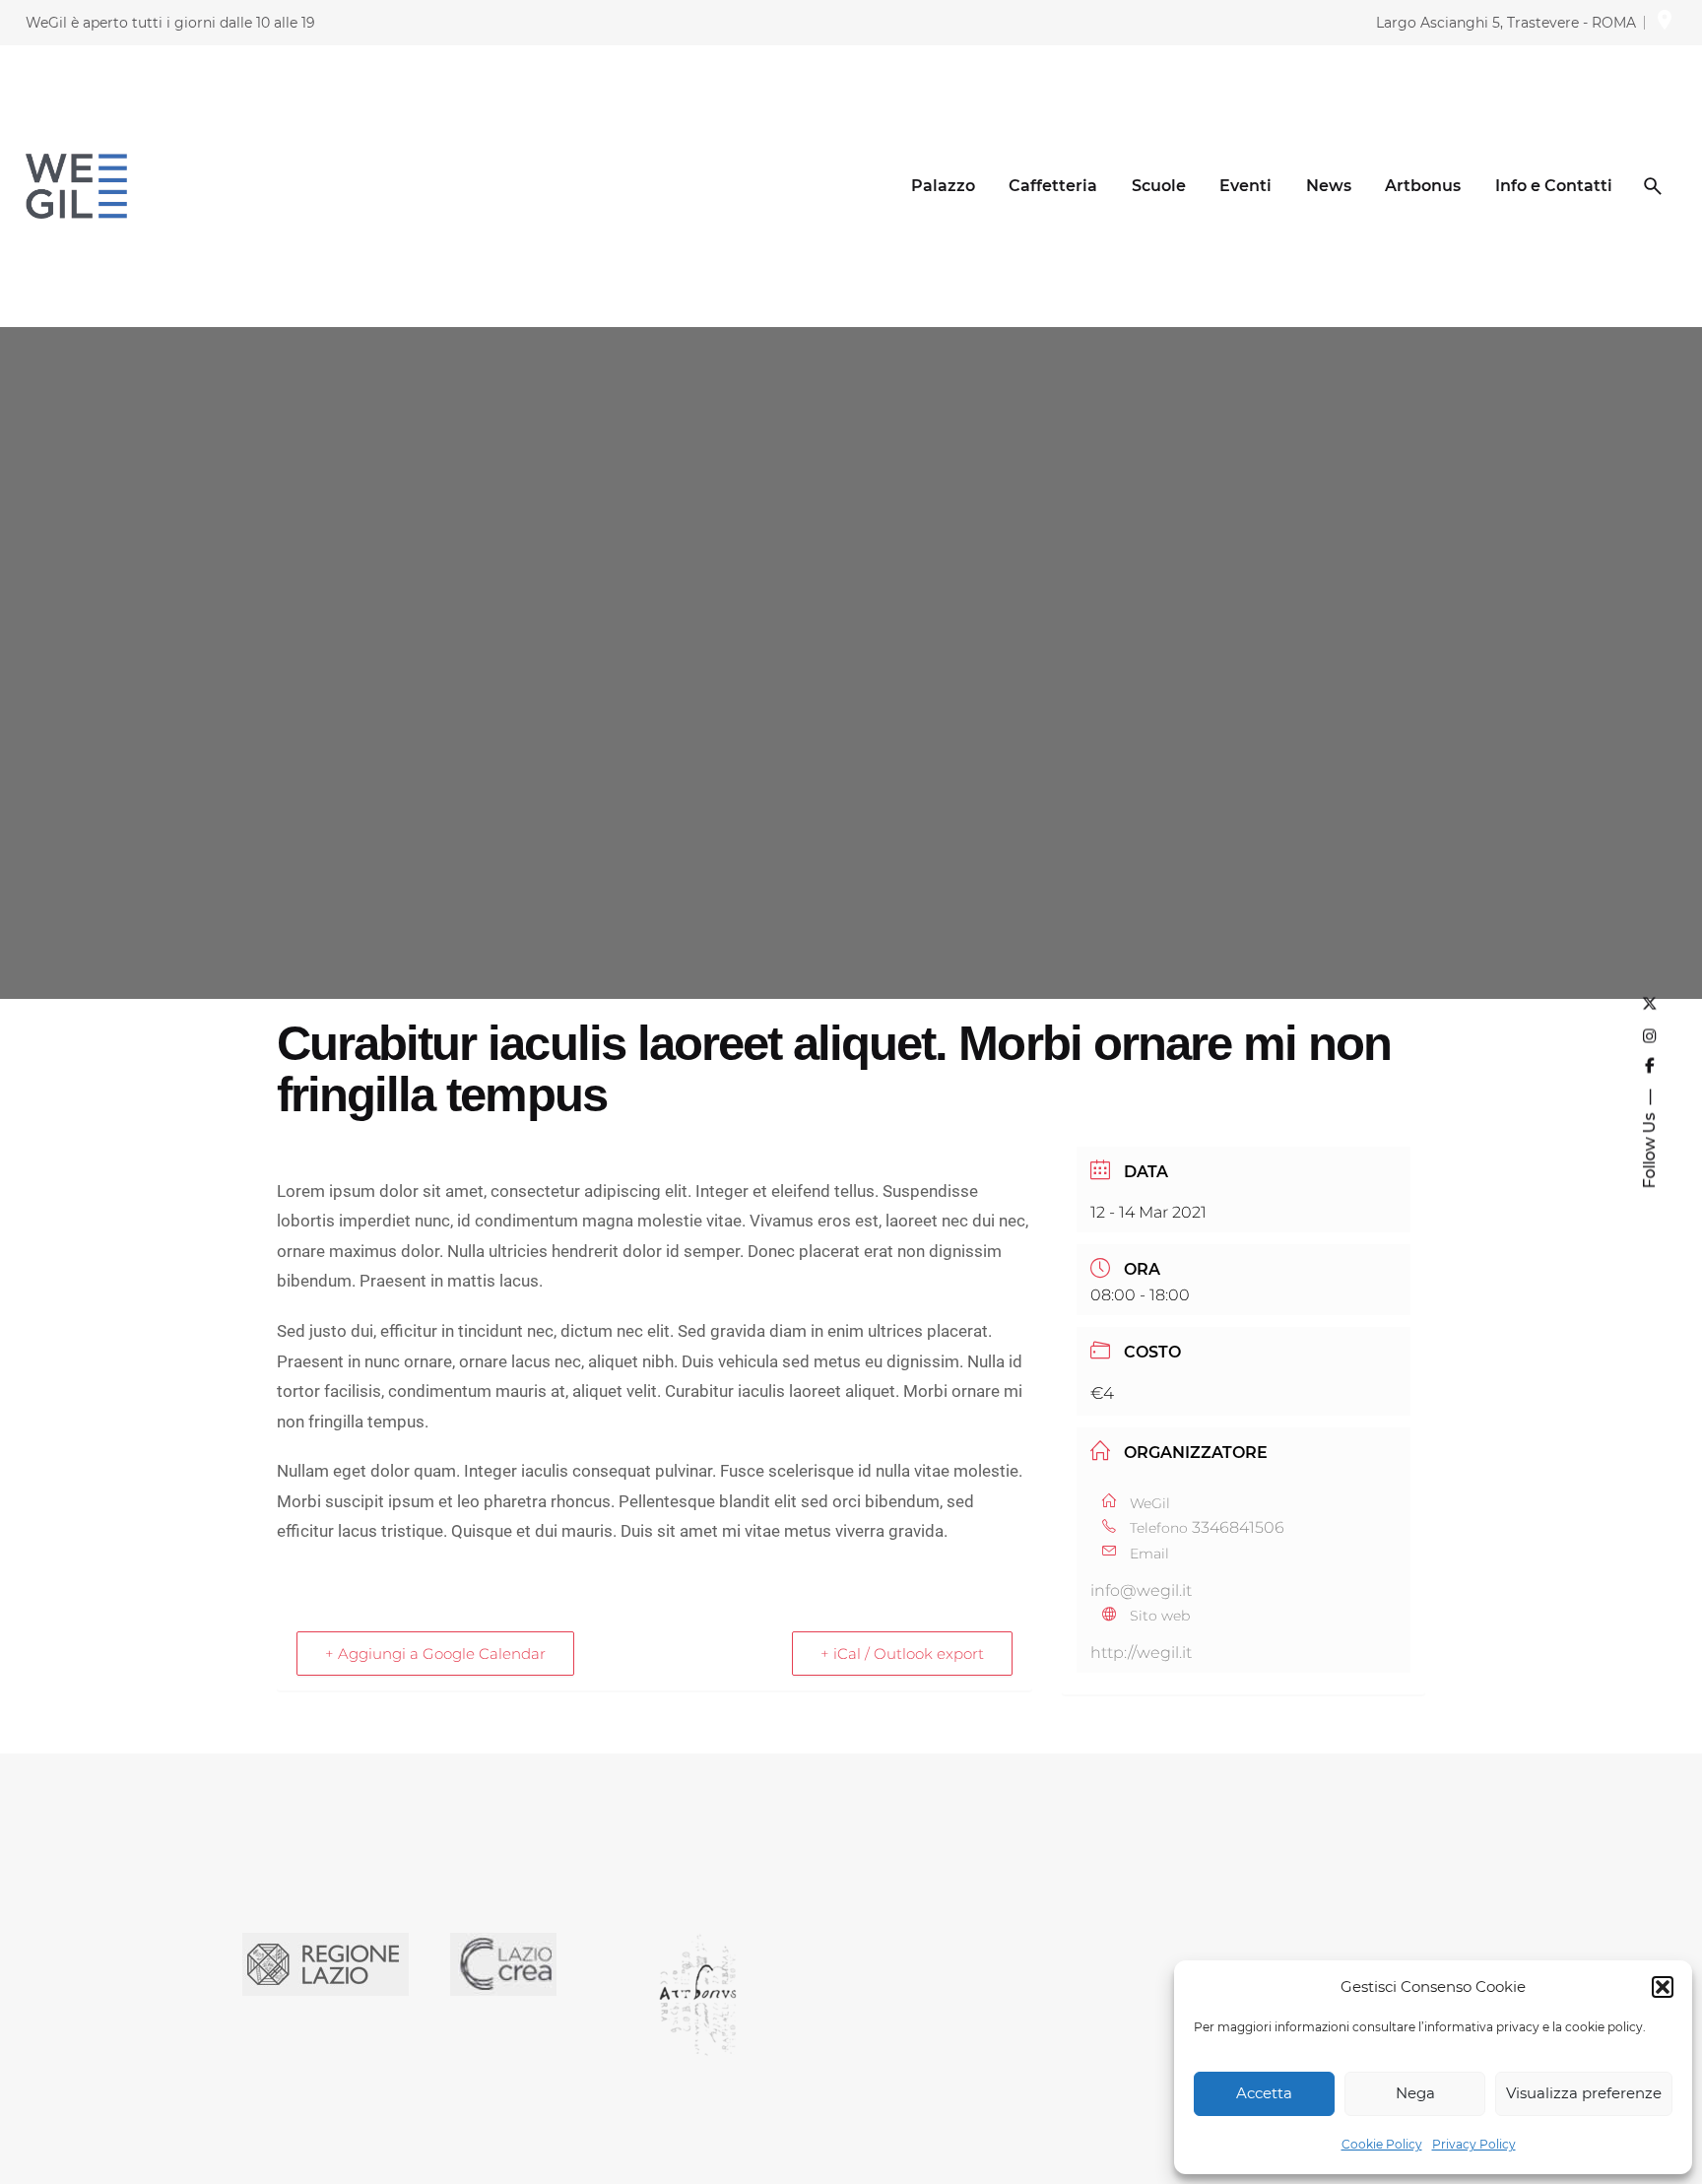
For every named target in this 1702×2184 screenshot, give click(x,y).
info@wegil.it (1141, 1590)
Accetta (1264, 2093)
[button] (1663, 1987)
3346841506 (1238, 1527)
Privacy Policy (1474, 2144)
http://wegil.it (1141, 1653)
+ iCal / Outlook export (902, 1654)
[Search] (1653, 186)
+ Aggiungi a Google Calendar (435, 1654)
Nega (1415, 2093)
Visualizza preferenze (1584, 2093)
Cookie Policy (1382, 2144)
